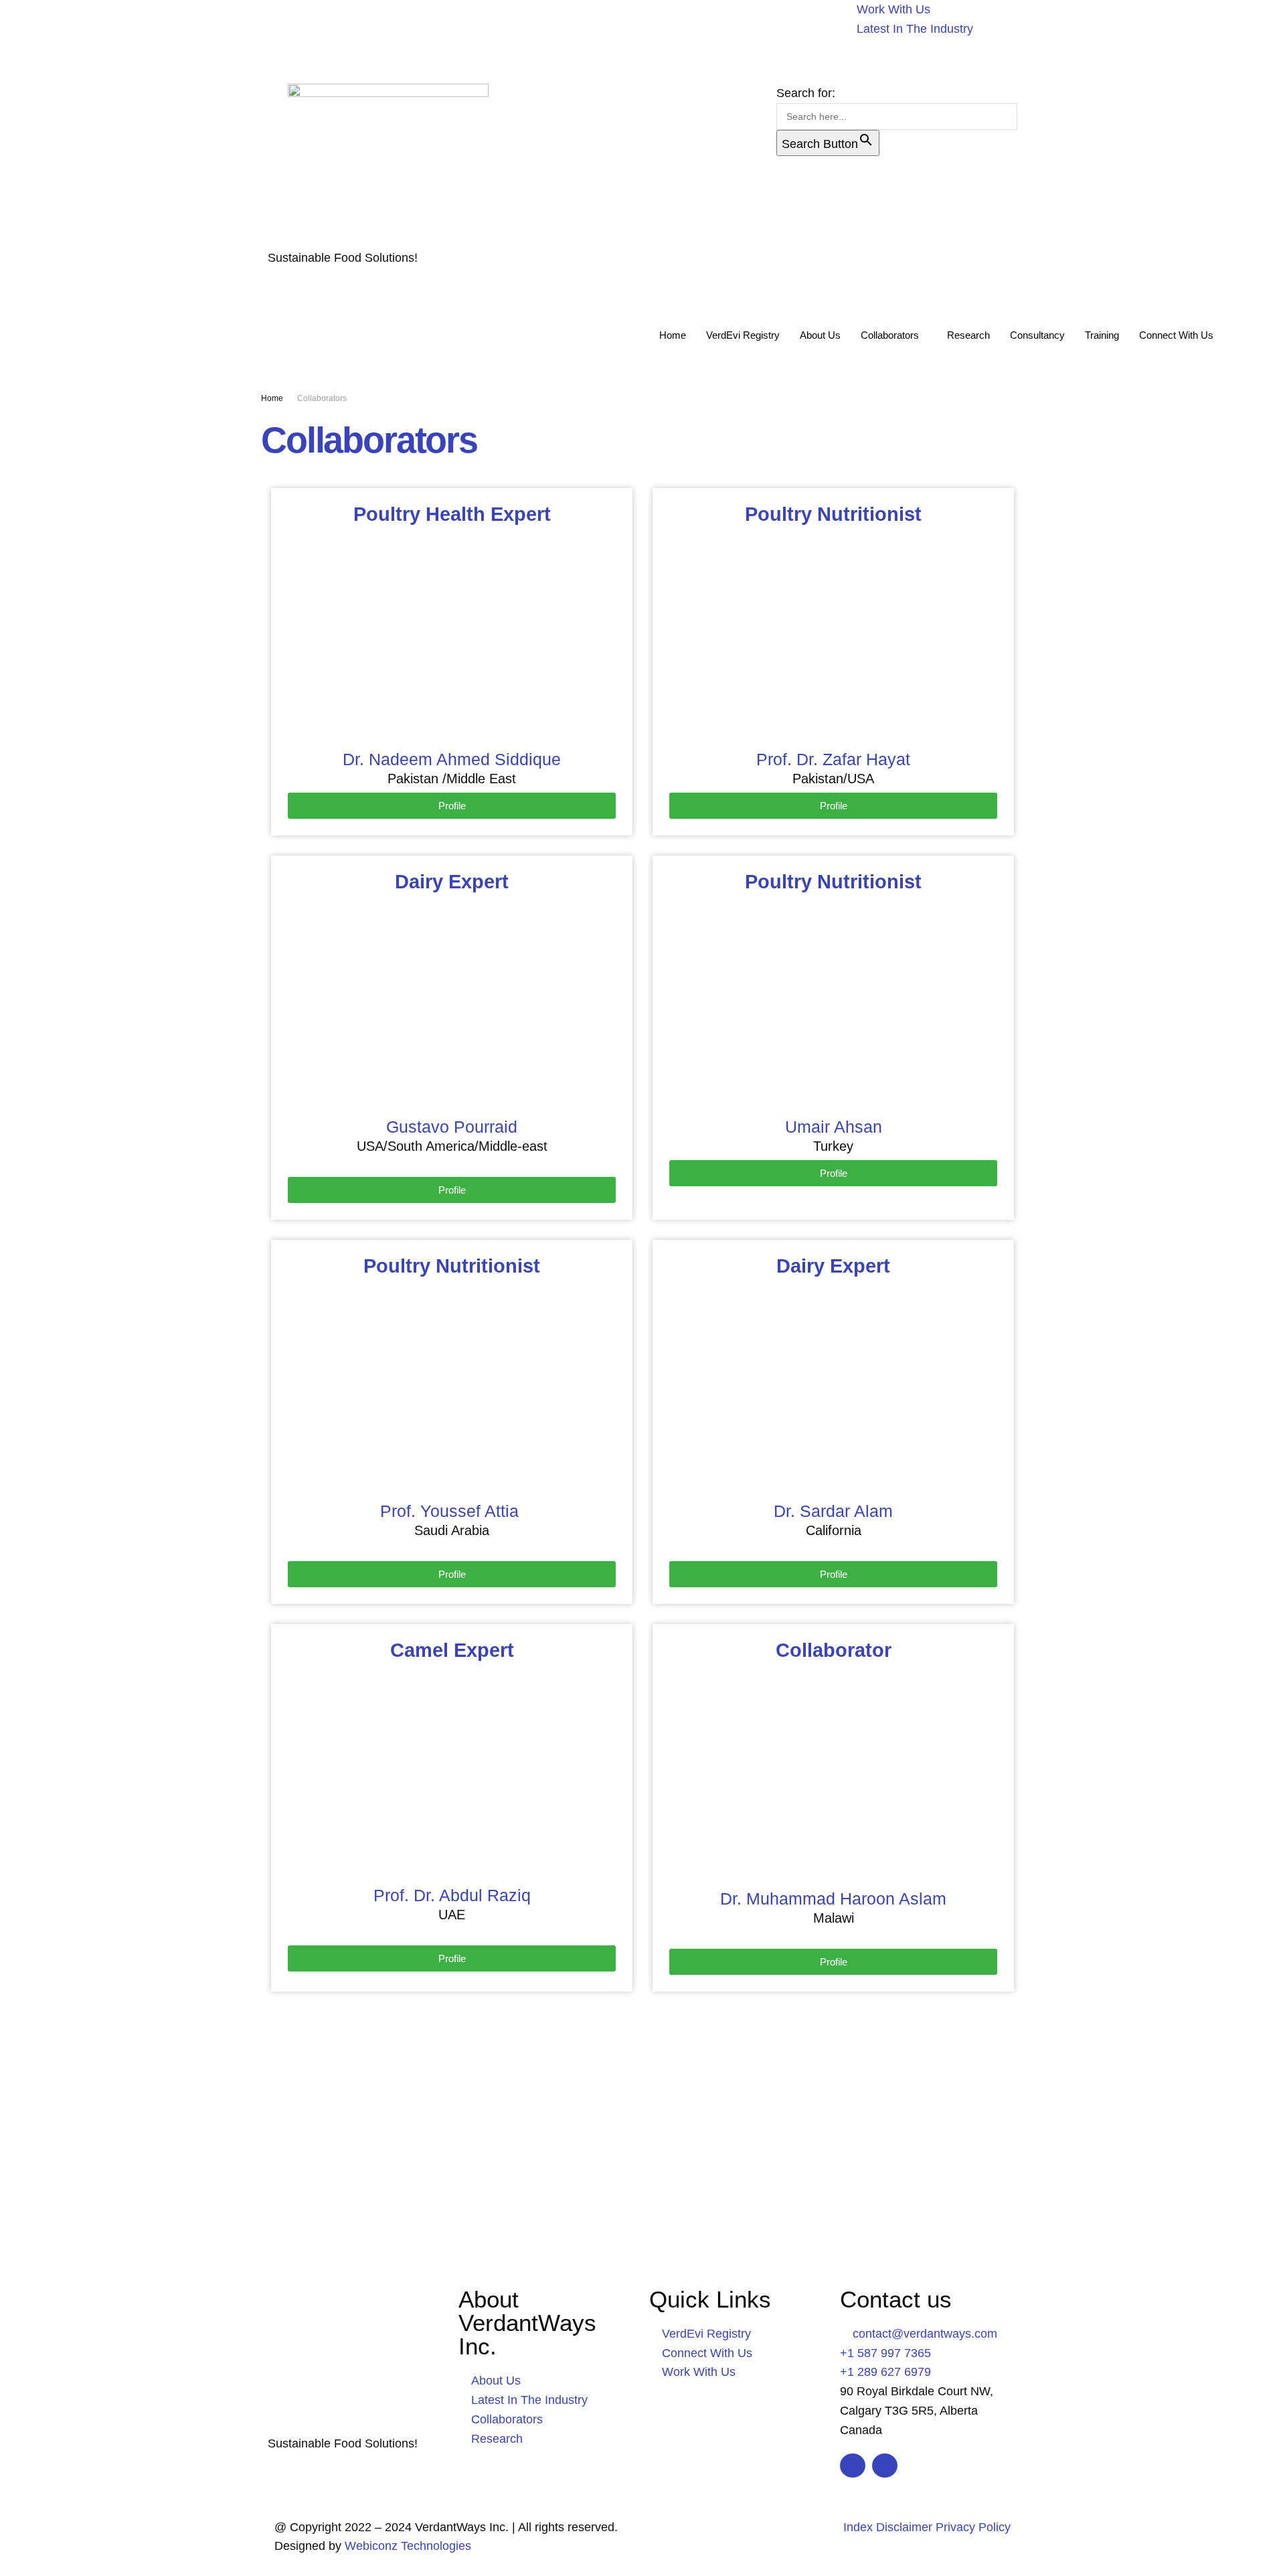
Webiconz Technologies (406, 2546)
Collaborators (890, 335)
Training (1102, 335)
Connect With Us (1176, 335)
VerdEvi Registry (743, 335)
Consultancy (1037, 335)
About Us (820, 335)
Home (673, 335)
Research (968, 335)
